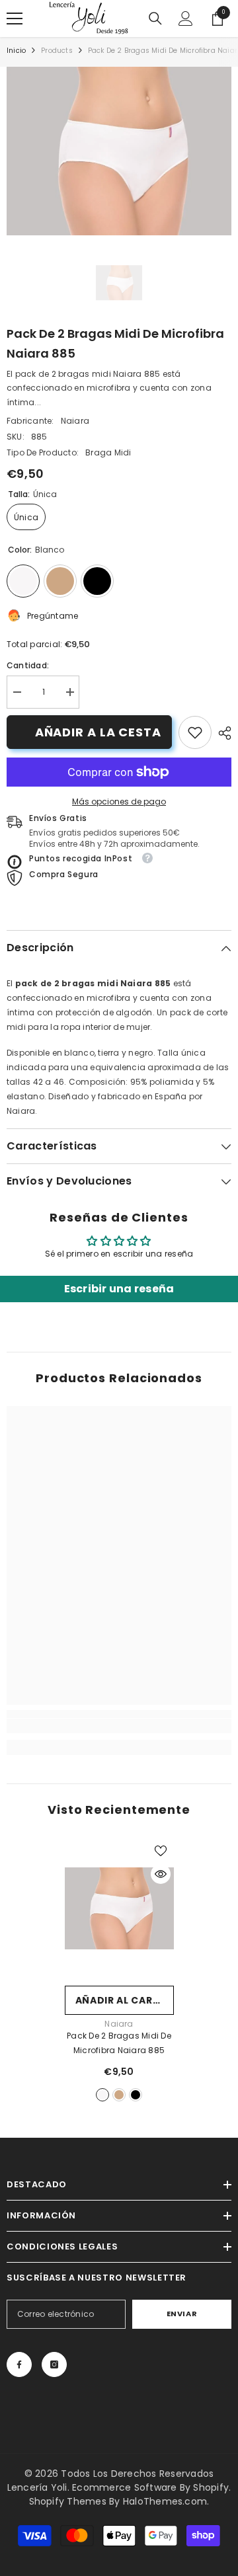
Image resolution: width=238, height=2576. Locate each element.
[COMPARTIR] (221, 733)
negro (136, 2095)
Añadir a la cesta (98, 732)
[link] (195, 732)
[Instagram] (54, 2364)
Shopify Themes (68, 2501)
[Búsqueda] (155, 19)
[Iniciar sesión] (186, 19)
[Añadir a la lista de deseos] (161, 1851)
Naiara (75, 421)
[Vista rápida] (161, 1874)
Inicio (16, 51)
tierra (119, 2095)
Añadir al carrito (125, 2000)
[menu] (15, 19)
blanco (102, 2095)
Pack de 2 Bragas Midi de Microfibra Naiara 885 (119, 2043)
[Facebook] (19, 2364)
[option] (119, 151)
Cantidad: (28, 665)
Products (57, 51)
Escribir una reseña (119, 1289)
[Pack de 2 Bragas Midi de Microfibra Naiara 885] (119, 1909)
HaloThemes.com (165, 2501)
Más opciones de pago (119, 801)
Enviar (182, 2314)
